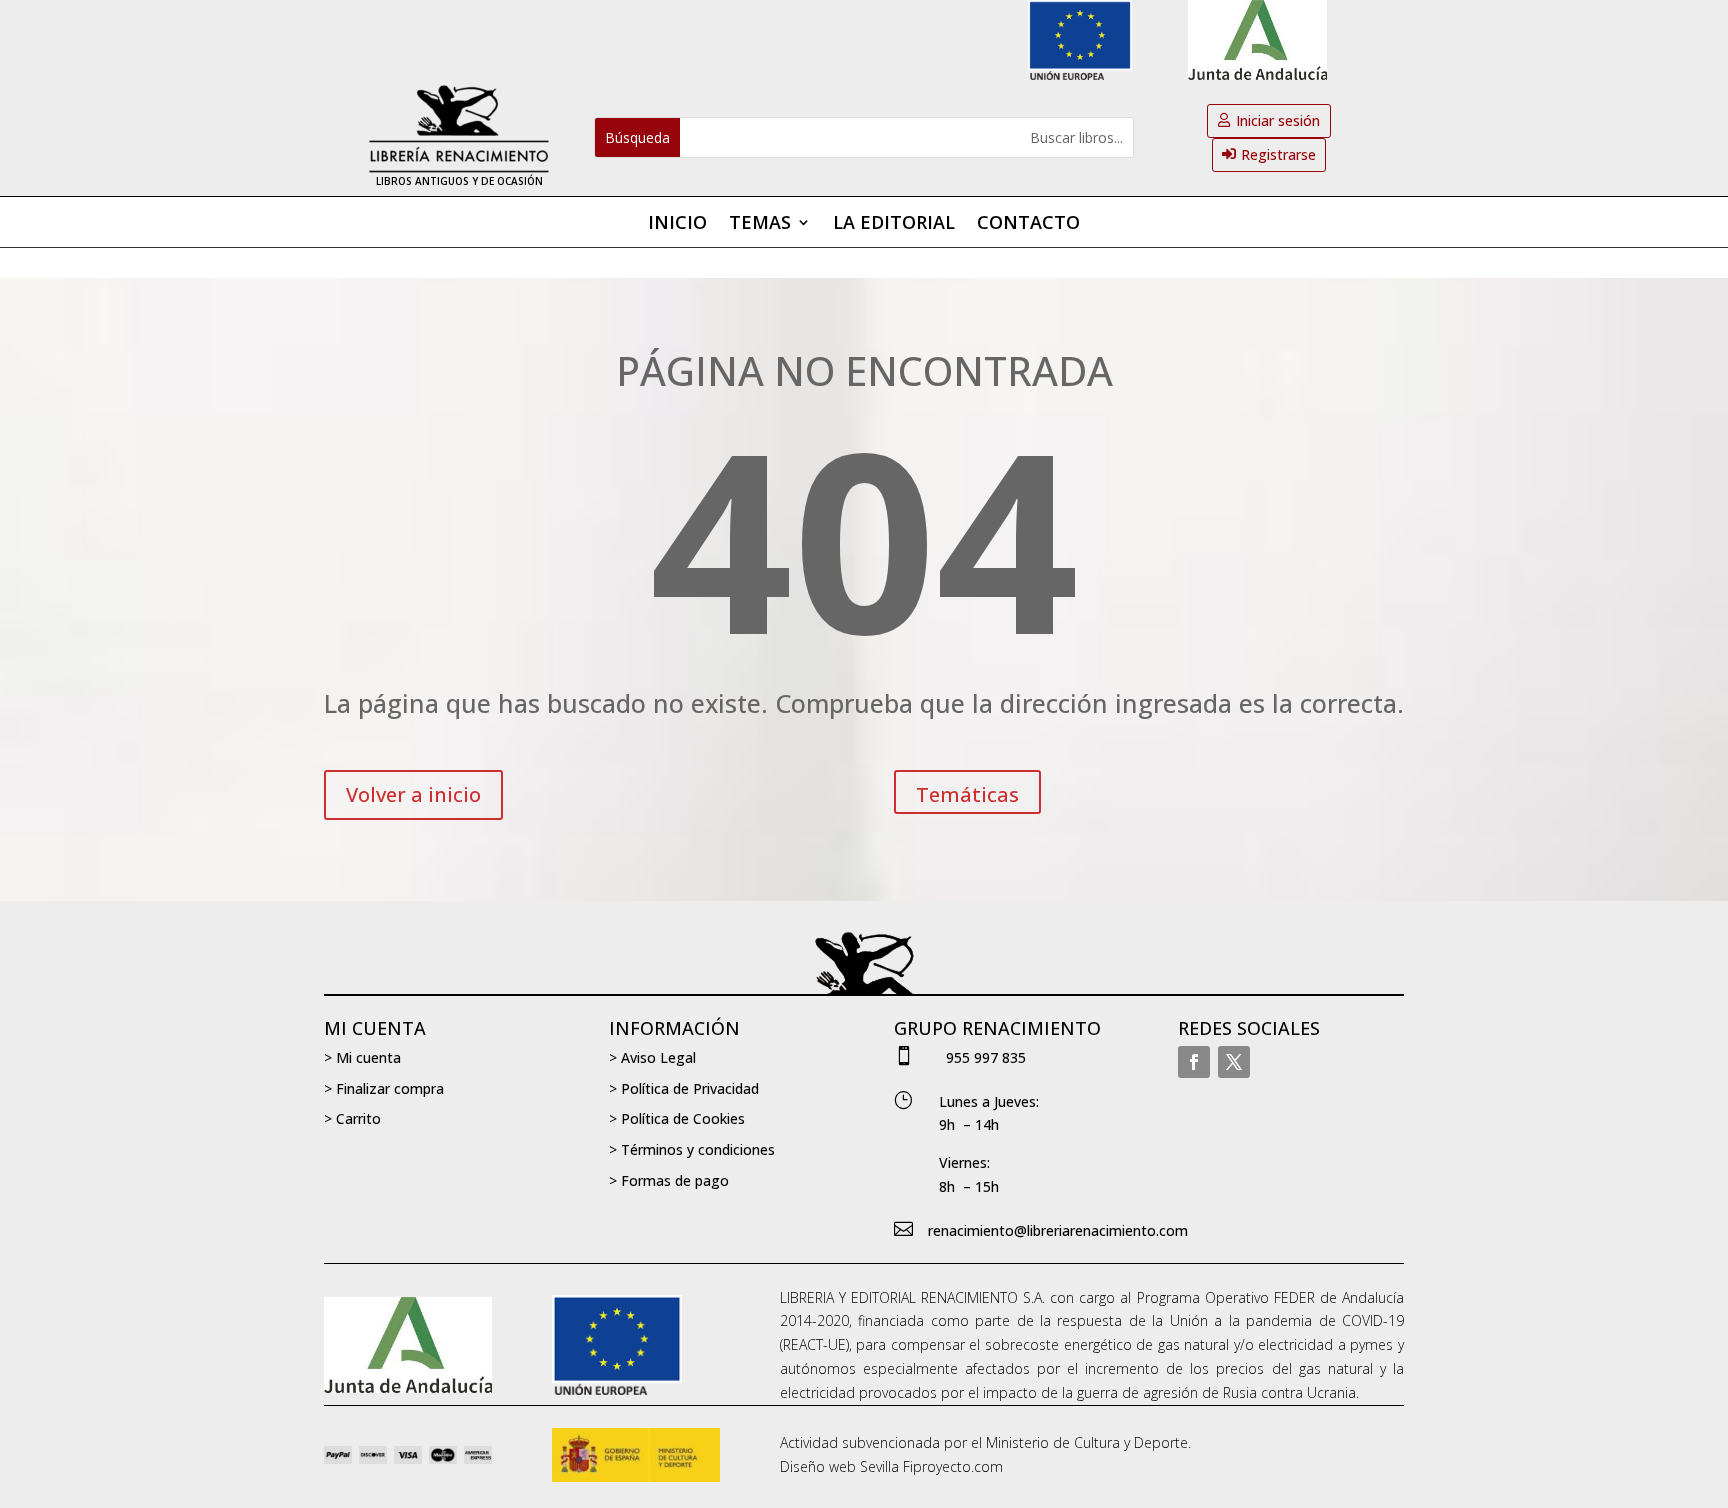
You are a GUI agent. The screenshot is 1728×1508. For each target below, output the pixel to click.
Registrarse (1278, 154)
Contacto (1028, 224)
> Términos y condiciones (692, 1149)
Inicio (677, 224)
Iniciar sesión (1278, 120)
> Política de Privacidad (684, 1088)
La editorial (894, 224)
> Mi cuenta (362, 1057)
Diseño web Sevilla (839, 1466)
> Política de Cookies (677, 1118)
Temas (760, 224)
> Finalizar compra (384, 1088)
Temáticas (967, 794)
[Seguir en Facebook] (1194, 1062)
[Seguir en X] (1234, 1062)
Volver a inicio (413, 794)
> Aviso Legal (652, 1057)
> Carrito (352, 1118)
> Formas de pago (669, 1180)
